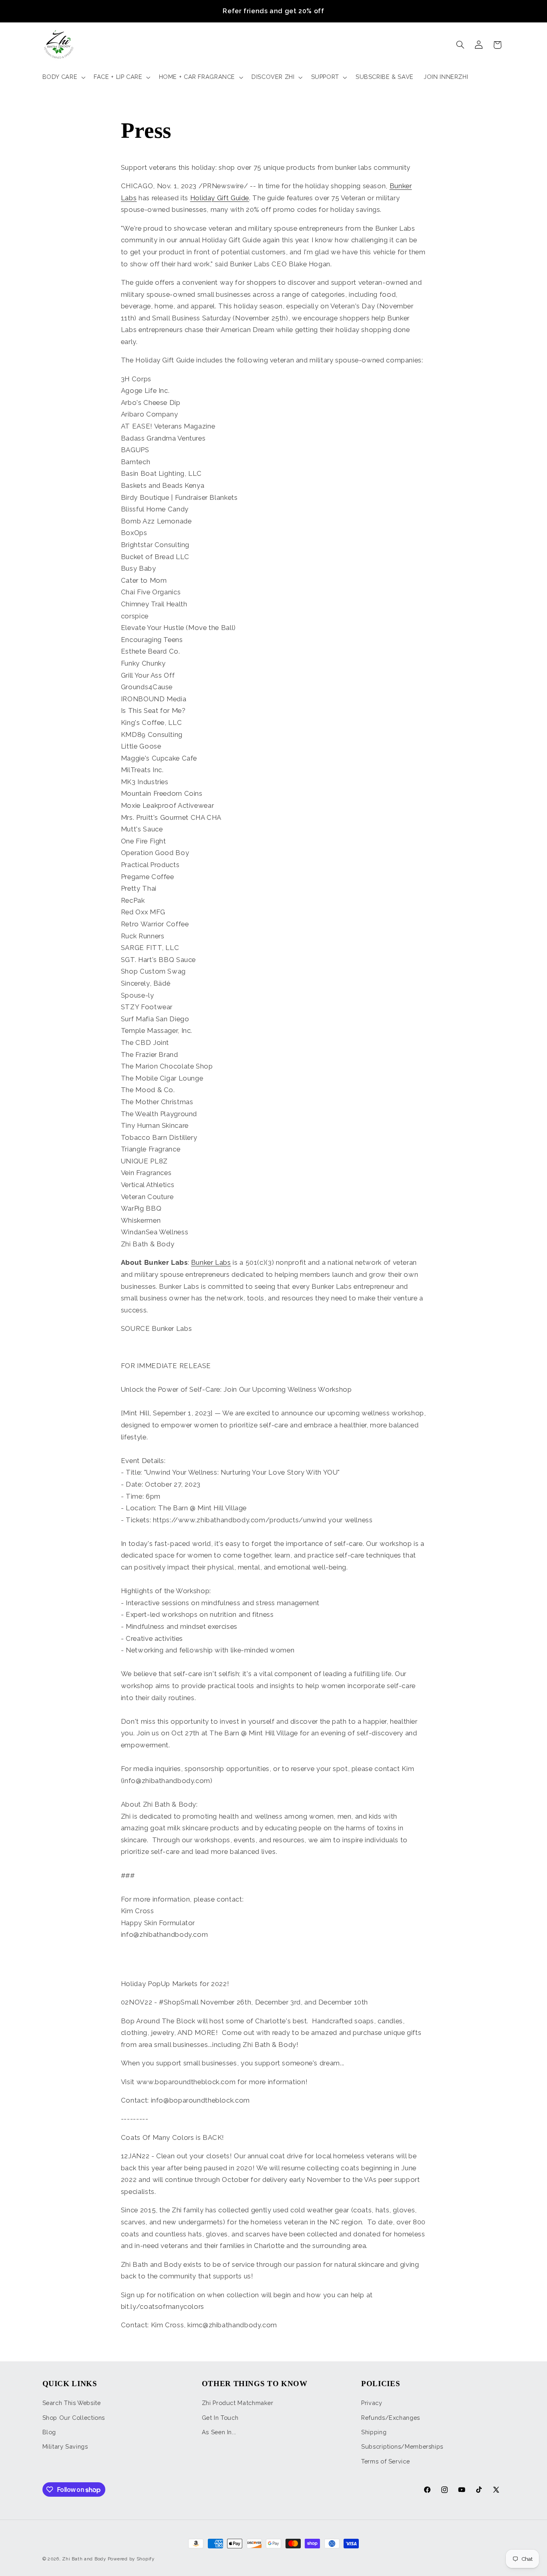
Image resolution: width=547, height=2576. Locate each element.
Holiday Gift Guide (220, 198)
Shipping (374, 2432)
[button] (63, 77)
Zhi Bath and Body (84, 2559)
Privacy (372, 2403)
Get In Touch (220, 2418)
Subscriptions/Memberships (402, 2446)
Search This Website (72, 2403)
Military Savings (65, 2446)
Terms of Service (385, 2461)
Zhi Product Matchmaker (238, 2403)
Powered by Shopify (131, 2559)
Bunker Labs (211, 1262)
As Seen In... (219, 2432)
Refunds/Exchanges (391, 2418)
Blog (49, 2432)
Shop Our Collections (74, 2418)
